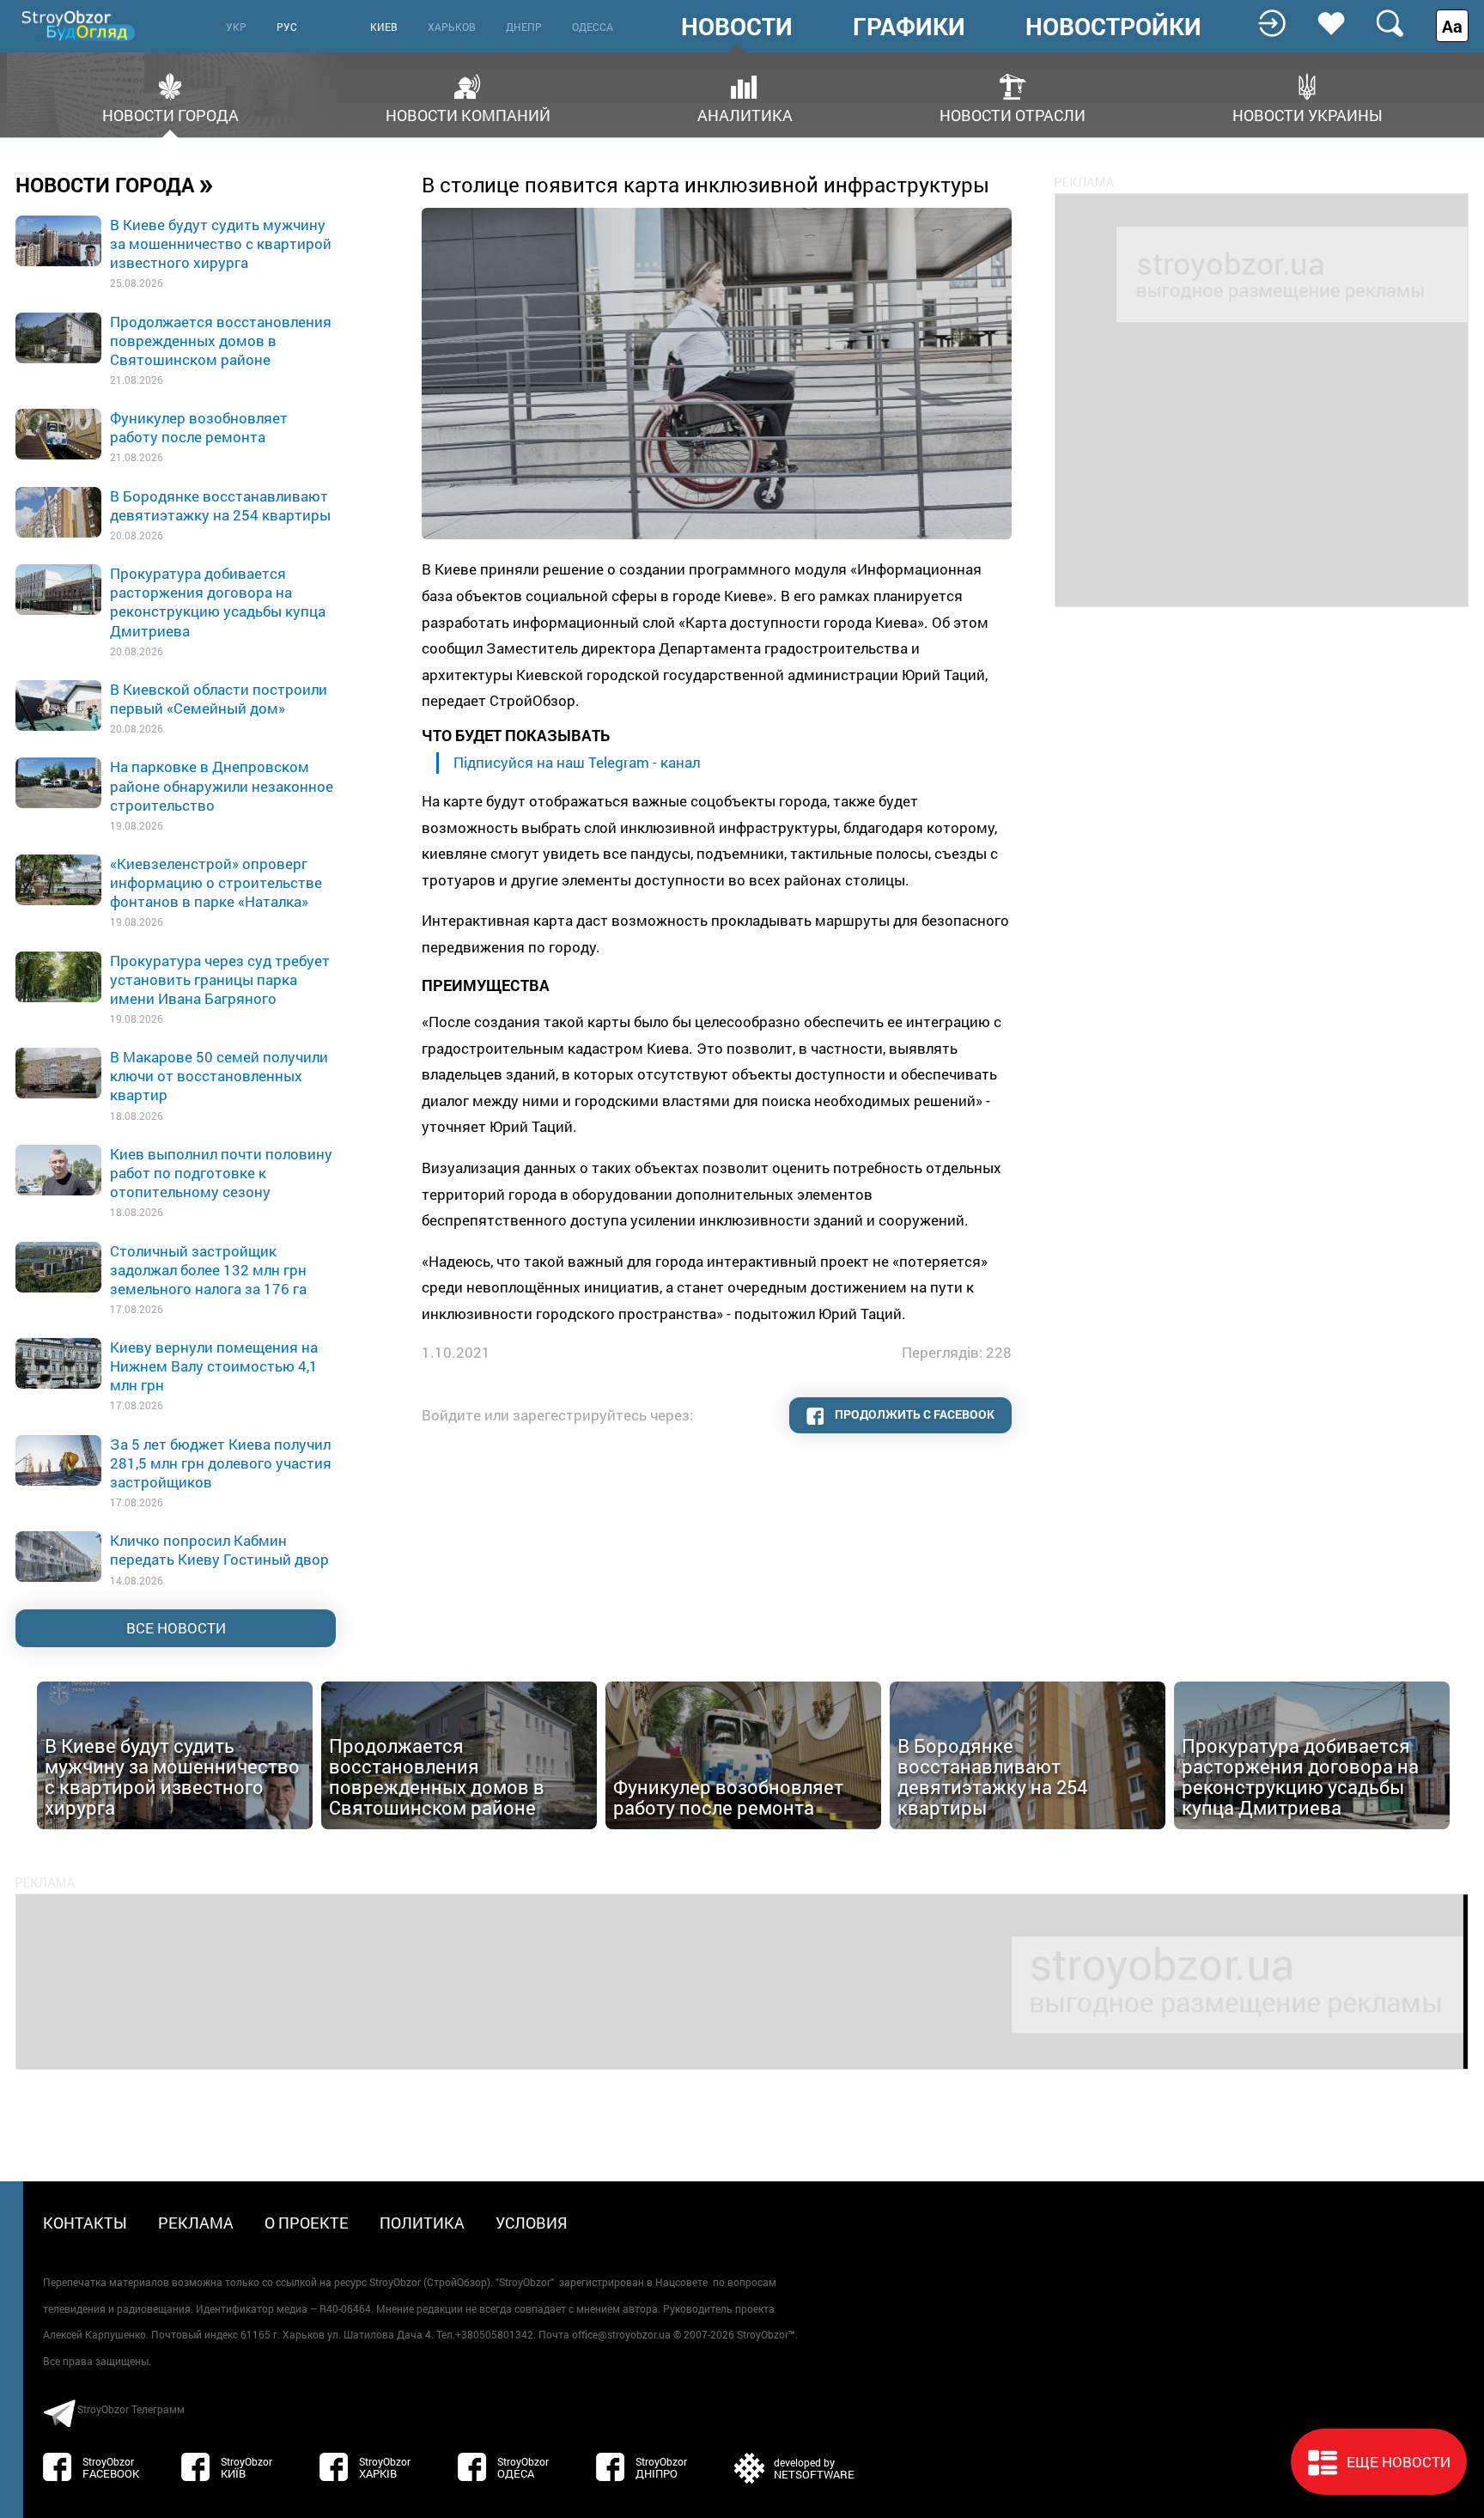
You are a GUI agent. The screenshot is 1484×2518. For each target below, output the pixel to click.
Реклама (196, 2223)
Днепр (524, 27)
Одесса (593, 27)
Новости (737, 27)
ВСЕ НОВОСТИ (176, 1628)
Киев (384, 27)
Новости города (170, 114)
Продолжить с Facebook (913, 1414)
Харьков (452, 27)
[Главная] (80, 25)
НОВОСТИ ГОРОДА (115, 184)
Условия (532, 2223)
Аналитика (745, 114)
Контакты (85, 2223)
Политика (422, 2223)
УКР (236, 27)
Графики (909, 27)
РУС (287, 27)
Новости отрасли (1013, 114)
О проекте (307, 2223)
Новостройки (1113, 27)
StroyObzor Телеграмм (131, 2409)
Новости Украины (1308, 114)
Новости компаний (468, 114)
